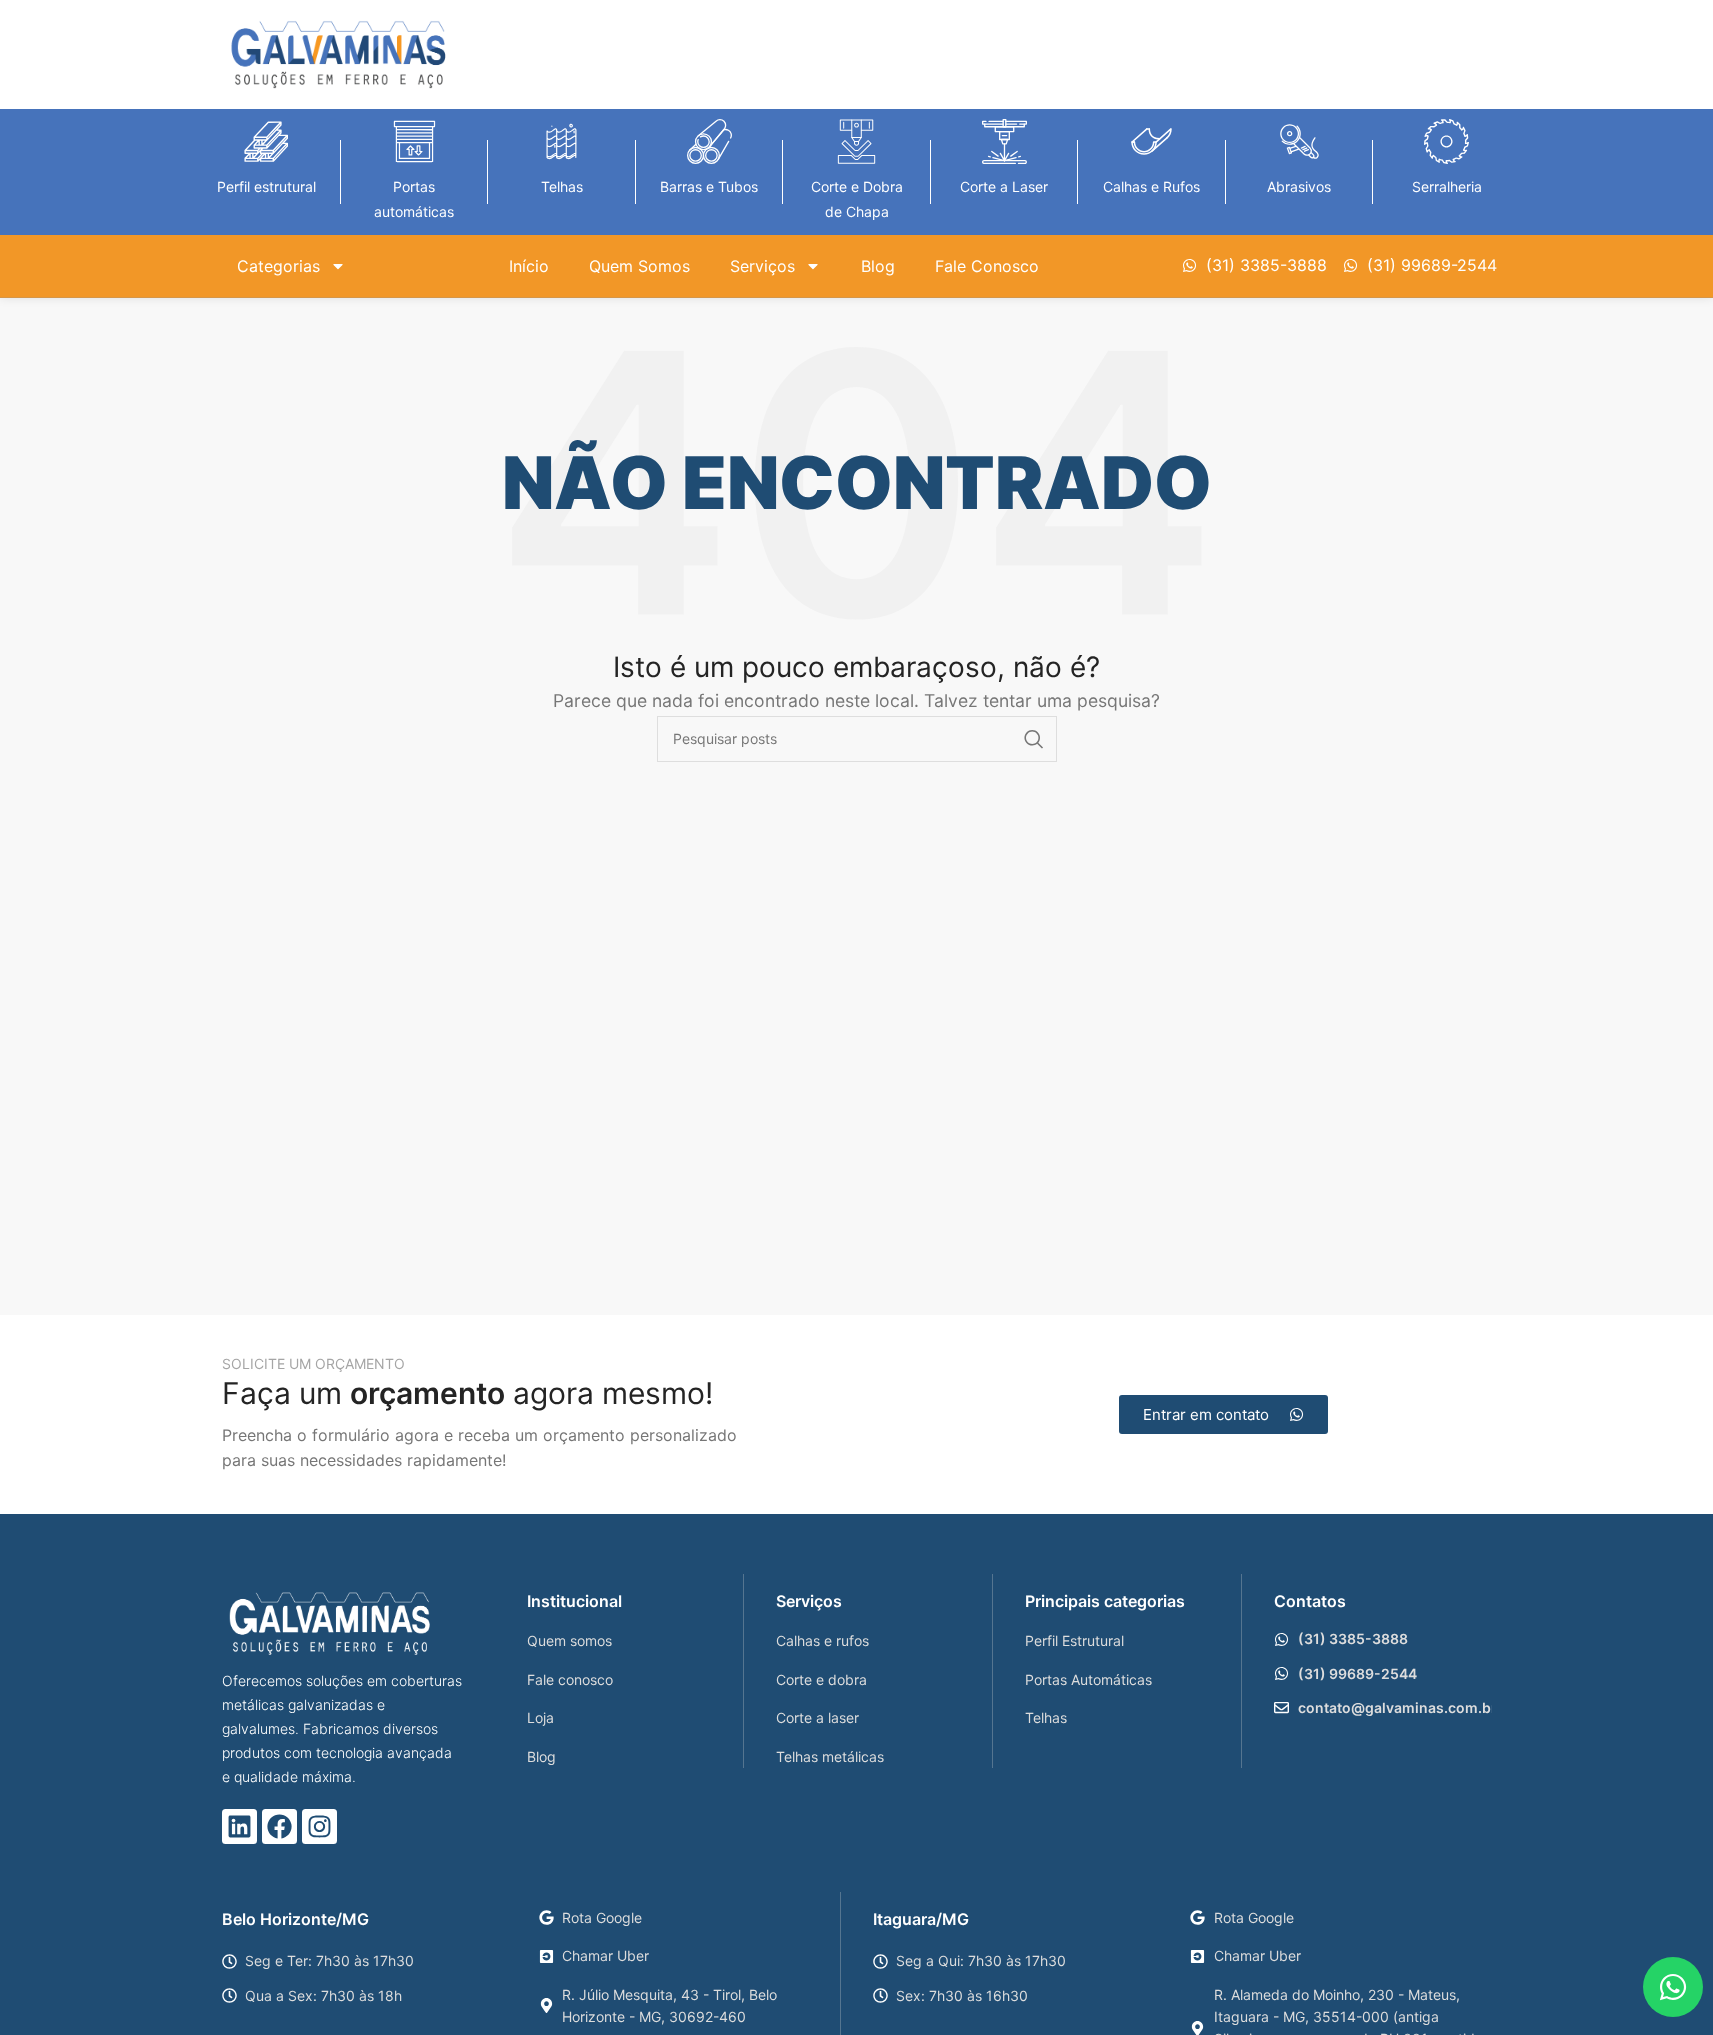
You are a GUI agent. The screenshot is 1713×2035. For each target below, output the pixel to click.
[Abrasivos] (1299, 141)
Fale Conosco (987, 266)
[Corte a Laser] (1004, 141)
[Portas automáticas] (414, 141)
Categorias (278, 266)
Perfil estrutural (266, 186)
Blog (878, 266)
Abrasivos (1299, 186)
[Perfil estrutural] (266, 141)
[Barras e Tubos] (709, 141)
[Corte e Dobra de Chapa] (856, 141)
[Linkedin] (239, 1826)
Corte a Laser (1004, 186)
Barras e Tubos (709, 186)
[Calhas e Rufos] (1151, 141)
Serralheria (1447, 186)
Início (529, 266)
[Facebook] (279, 1826)
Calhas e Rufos (1151, 186)
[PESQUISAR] (1034, 739)
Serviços (762, 266)
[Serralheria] (1446, 141)
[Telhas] (561, 141)
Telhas (562, 186)
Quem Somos (639, 266)
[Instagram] (319, 1826)
